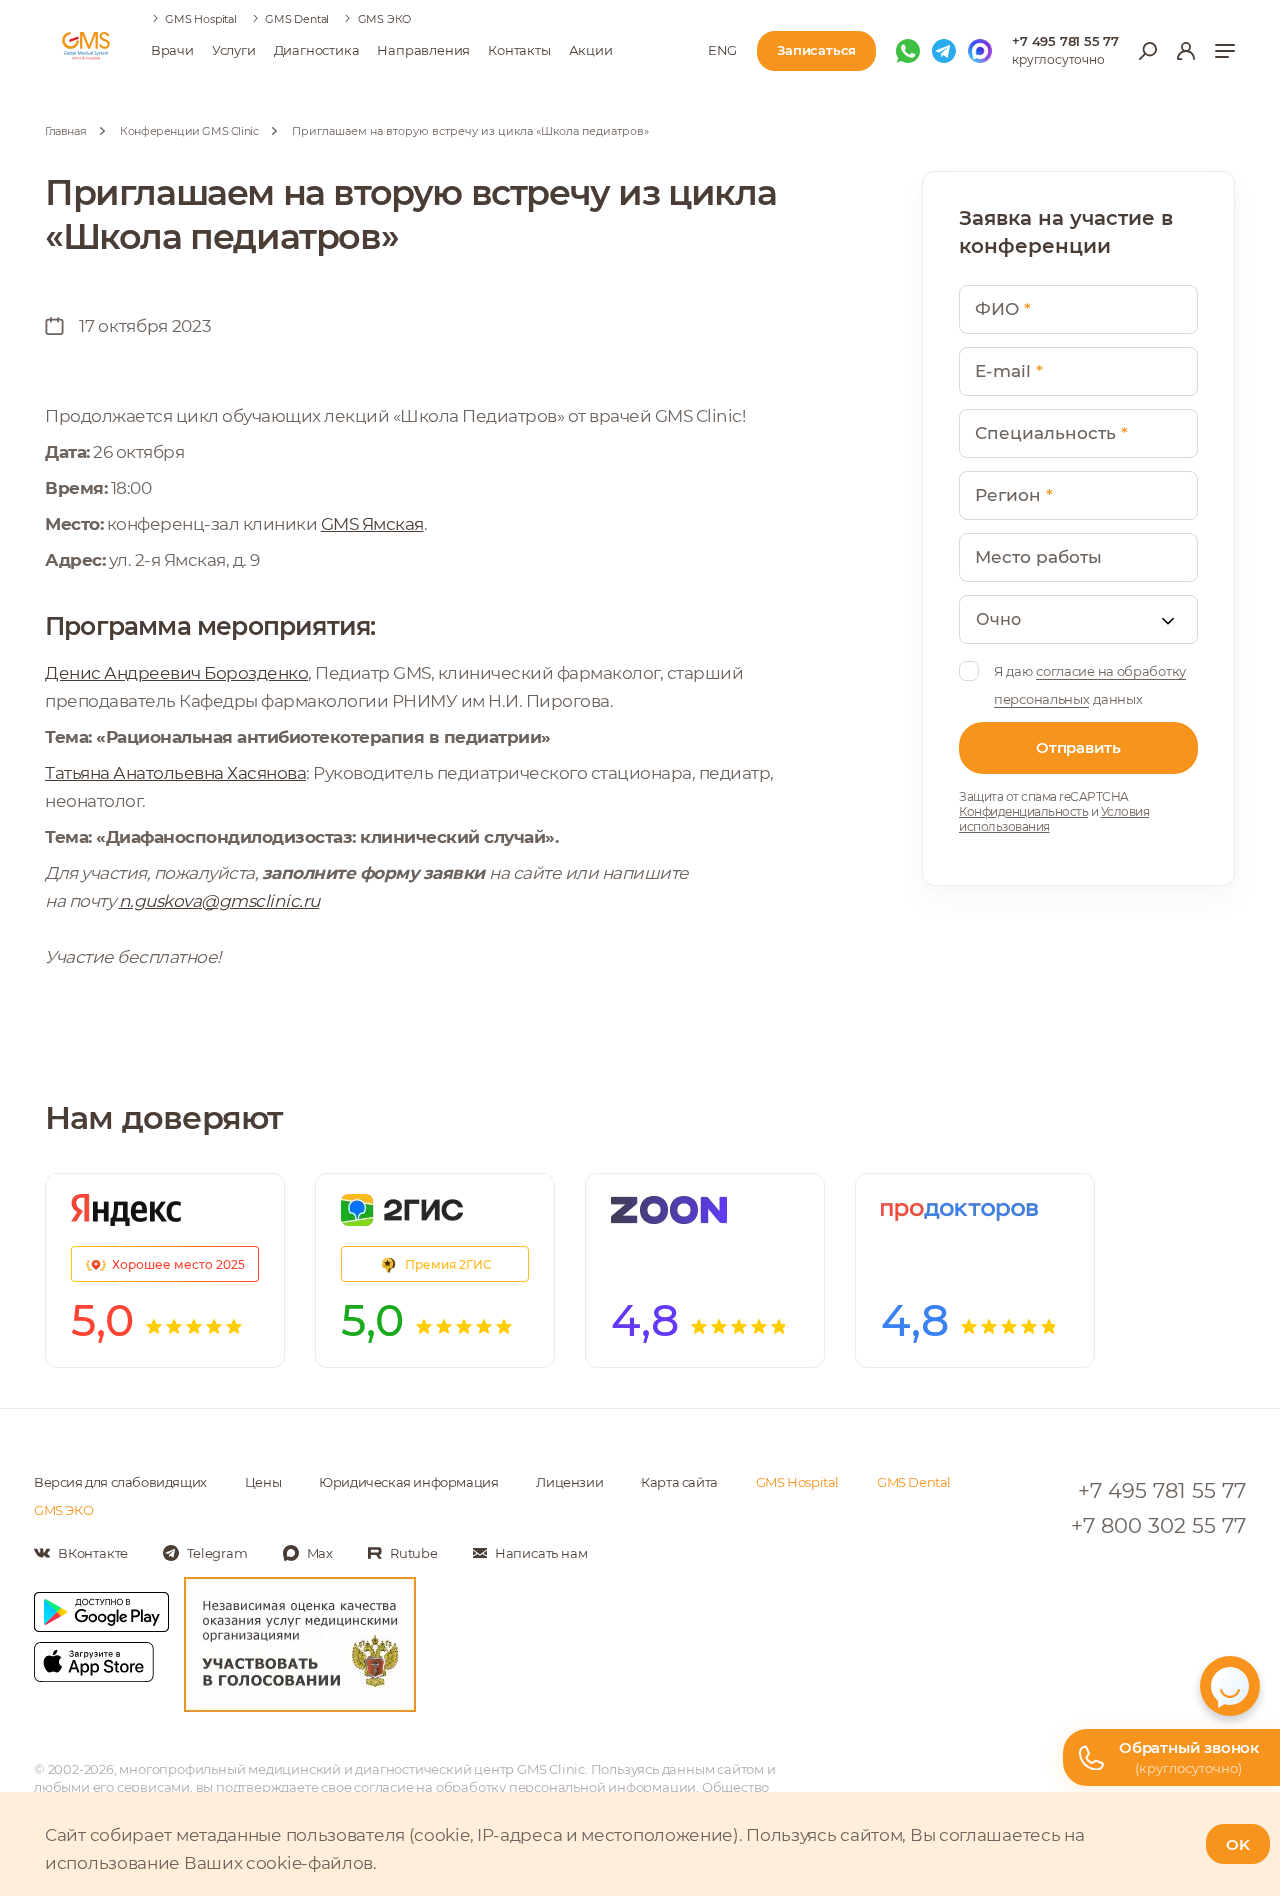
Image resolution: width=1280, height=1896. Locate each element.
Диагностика (317, 50)
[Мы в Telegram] (944, 51)
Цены (263, 1482)
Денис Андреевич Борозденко (176, 673)
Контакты (519, 50)
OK (1238, 1844)
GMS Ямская (372, 524)
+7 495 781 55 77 (1065, 41)
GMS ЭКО (385, 19)
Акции (591, 50)
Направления (423, 50)
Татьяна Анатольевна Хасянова (175, 773)
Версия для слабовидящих (120, 1482)
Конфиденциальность (1023, 811)
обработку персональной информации (566, 1787)
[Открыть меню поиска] (1148, 51)
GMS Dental (297, 19)
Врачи (172, 50)
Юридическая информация (408, 1482)
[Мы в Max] (980, 51)
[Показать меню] (1225, 51)
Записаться (816, 50)
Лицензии (569, 1482)
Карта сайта (679, 1482)
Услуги (234, 50)
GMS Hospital (201, 19)
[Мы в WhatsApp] (908, 51)
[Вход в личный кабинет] (1186, 51)
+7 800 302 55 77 (1158, 1525)
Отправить (1078, 747)
